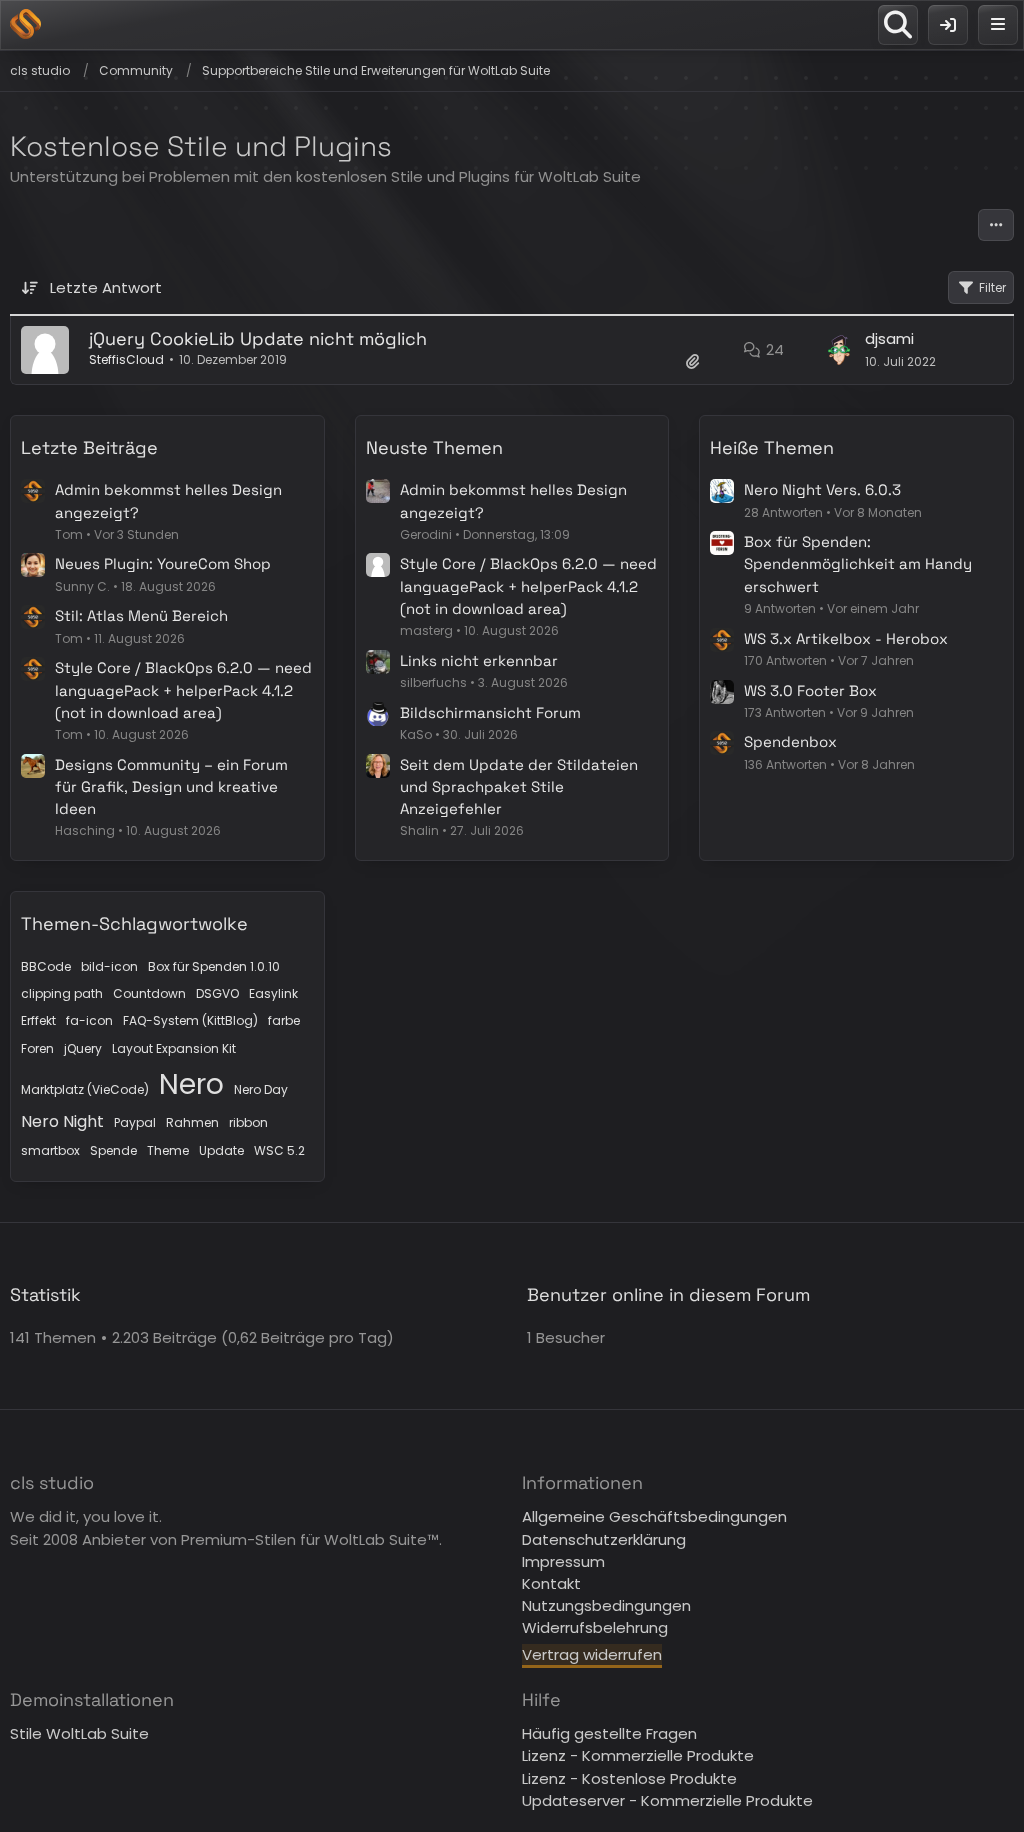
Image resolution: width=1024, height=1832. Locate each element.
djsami (889, 338)
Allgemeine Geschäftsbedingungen (654, 1516)
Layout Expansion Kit (174, 1048)
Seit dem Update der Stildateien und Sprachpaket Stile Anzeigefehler (519, 786)
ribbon (248, 1122)
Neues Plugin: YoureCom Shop (163, 563)
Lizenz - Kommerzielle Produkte (638, 1755)
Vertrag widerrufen (592, 1654)
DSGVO (217, 993)
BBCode (46, 966)
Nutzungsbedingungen (606, 1605)
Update (221, 1150)
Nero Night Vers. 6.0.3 (822, 489)
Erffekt (38, 1020)
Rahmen (192, 1122)
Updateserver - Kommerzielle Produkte (667, 1800)
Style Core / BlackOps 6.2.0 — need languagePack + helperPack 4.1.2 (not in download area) (183, 689)
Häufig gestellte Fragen (609, 1733)
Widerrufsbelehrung (595, 1627)
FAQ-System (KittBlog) (190, 1020)
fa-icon (89, 1020)
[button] (996, 225)
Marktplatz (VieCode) (85, 1089)
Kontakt (551, 1583)
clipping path (62, 993)
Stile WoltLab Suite (79, 1733)
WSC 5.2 (279, 1150)
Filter (992, 287)
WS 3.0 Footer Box (810, 690)
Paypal (135, 1122)
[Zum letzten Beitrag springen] (839, 350)
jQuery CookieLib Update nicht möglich (258, 338)
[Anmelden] (948, 25)
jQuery (83, 1048)
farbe (284, 1020)
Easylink (273, 993)
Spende (113, 1150)
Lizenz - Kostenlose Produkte (629, 1778)
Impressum (563, 1561)
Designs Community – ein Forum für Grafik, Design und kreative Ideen (171, 786)
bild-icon (109, 966)
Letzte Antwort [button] (106, 287)
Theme (168, 1150)
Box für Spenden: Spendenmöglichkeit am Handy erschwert (858, 563)
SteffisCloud (126, 359)
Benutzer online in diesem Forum (668, 1294)
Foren (37, 1048)
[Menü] (998, 25)
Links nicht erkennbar (479, 660)
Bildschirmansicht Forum (490, 712)
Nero (191, 1084)
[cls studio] (25, 24)
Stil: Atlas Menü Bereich (141, 615)
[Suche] (898, 25)
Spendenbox (790, 741)
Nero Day (261, 1089)
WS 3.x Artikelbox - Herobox (846, 638)
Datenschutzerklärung (604, 1539)
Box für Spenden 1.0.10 (214, 966)
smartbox (50, 1150)
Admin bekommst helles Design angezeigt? (168, 500)
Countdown (149, 993)
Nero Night (62, 1121)
